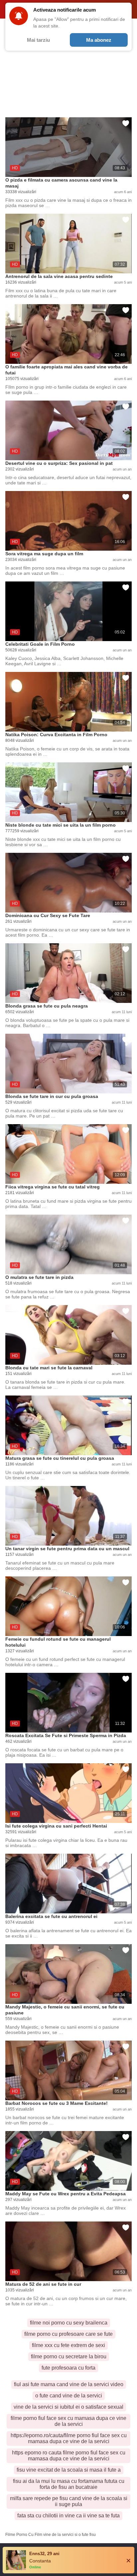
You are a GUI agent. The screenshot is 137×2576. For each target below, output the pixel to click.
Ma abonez (99, 40)
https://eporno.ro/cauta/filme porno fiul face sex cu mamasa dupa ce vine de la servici (69, 2438)
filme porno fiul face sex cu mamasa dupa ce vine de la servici (68, 2421)
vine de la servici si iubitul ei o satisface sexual (68, 2407)
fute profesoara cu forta (68, 2368)
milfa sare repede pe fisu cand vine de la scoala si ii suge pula (69, 2501)
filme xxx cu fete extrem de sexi (68, 2345)
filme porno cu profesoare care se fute (68, 2334)
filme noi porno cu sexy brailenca (69, 2323)
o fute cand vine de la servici (69, 2396)
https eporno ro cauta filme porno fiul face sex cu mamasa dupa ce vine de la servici (69, 2456)
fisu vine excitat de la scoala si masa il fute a (69, 2470)
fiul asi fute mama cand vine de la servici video (69, 2384)
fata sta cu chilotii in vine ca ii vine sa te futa (68, 2516)
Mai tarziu (38, 40)
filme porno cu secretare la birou (69, 2357)
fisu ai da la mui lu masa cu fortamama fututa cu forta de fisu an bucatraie (69, 2484)
